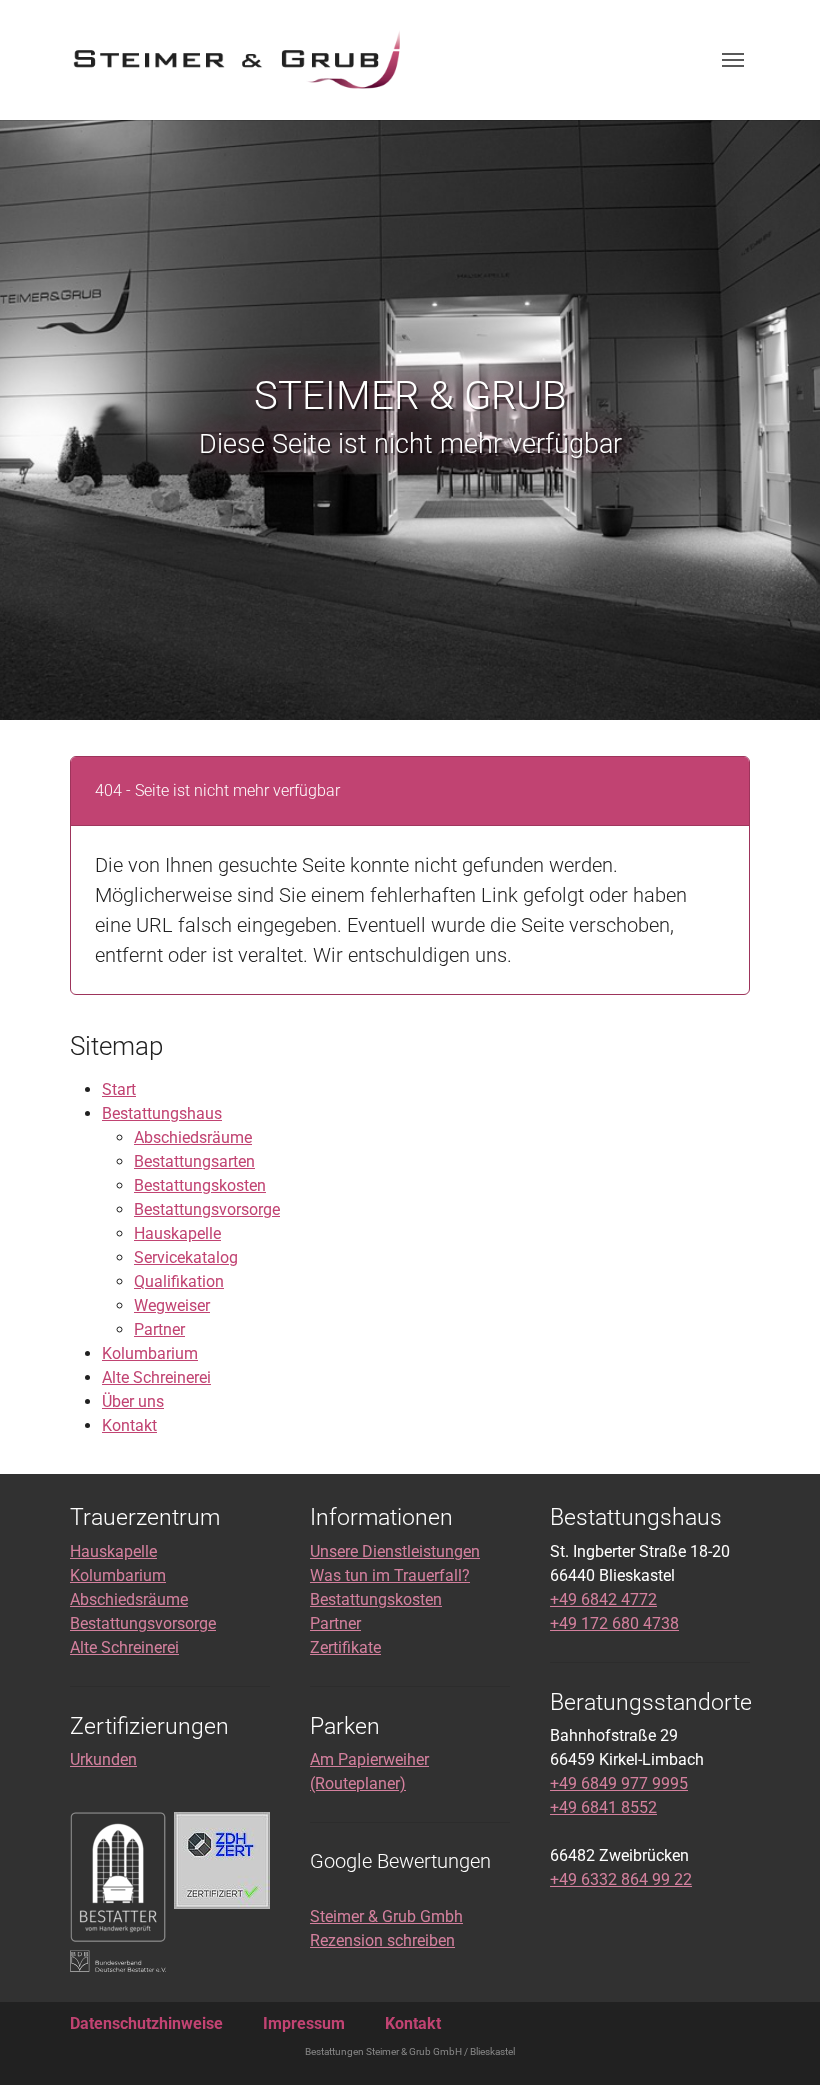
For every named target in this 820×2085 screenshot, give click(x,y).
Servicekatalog (186, 1257)
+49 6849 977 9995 (619, 1783)
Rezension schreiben (382, 1940)
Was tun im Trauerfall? (390, 1575)
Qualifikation (179, 1281)
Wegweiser (172, 1305)
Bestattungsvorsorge (207, 1209)
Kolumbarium (150, 1353)
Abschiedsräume (193, 1137)
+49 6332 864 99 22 (621, 1879)
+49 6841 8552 (603, 1807)
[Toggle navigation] (733, 60)
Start (119, 1089)
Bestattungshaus (162, 1113)
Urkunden (103, 1759)
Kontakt (129, 1425)
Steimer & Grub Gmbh (386, 1916)
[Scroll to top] (776, 2041)
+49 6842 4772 (603, 1599)
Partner (159, 1329)
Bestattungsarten (194, 1161)
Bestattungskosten (200, 1185)
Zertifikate (345, 1647)
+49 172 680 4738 (614, 1623)
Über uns (133, 1401)
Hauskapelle (177, 1233)
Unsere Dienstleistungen (395, 1551)
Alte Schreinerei (156, 1377)
